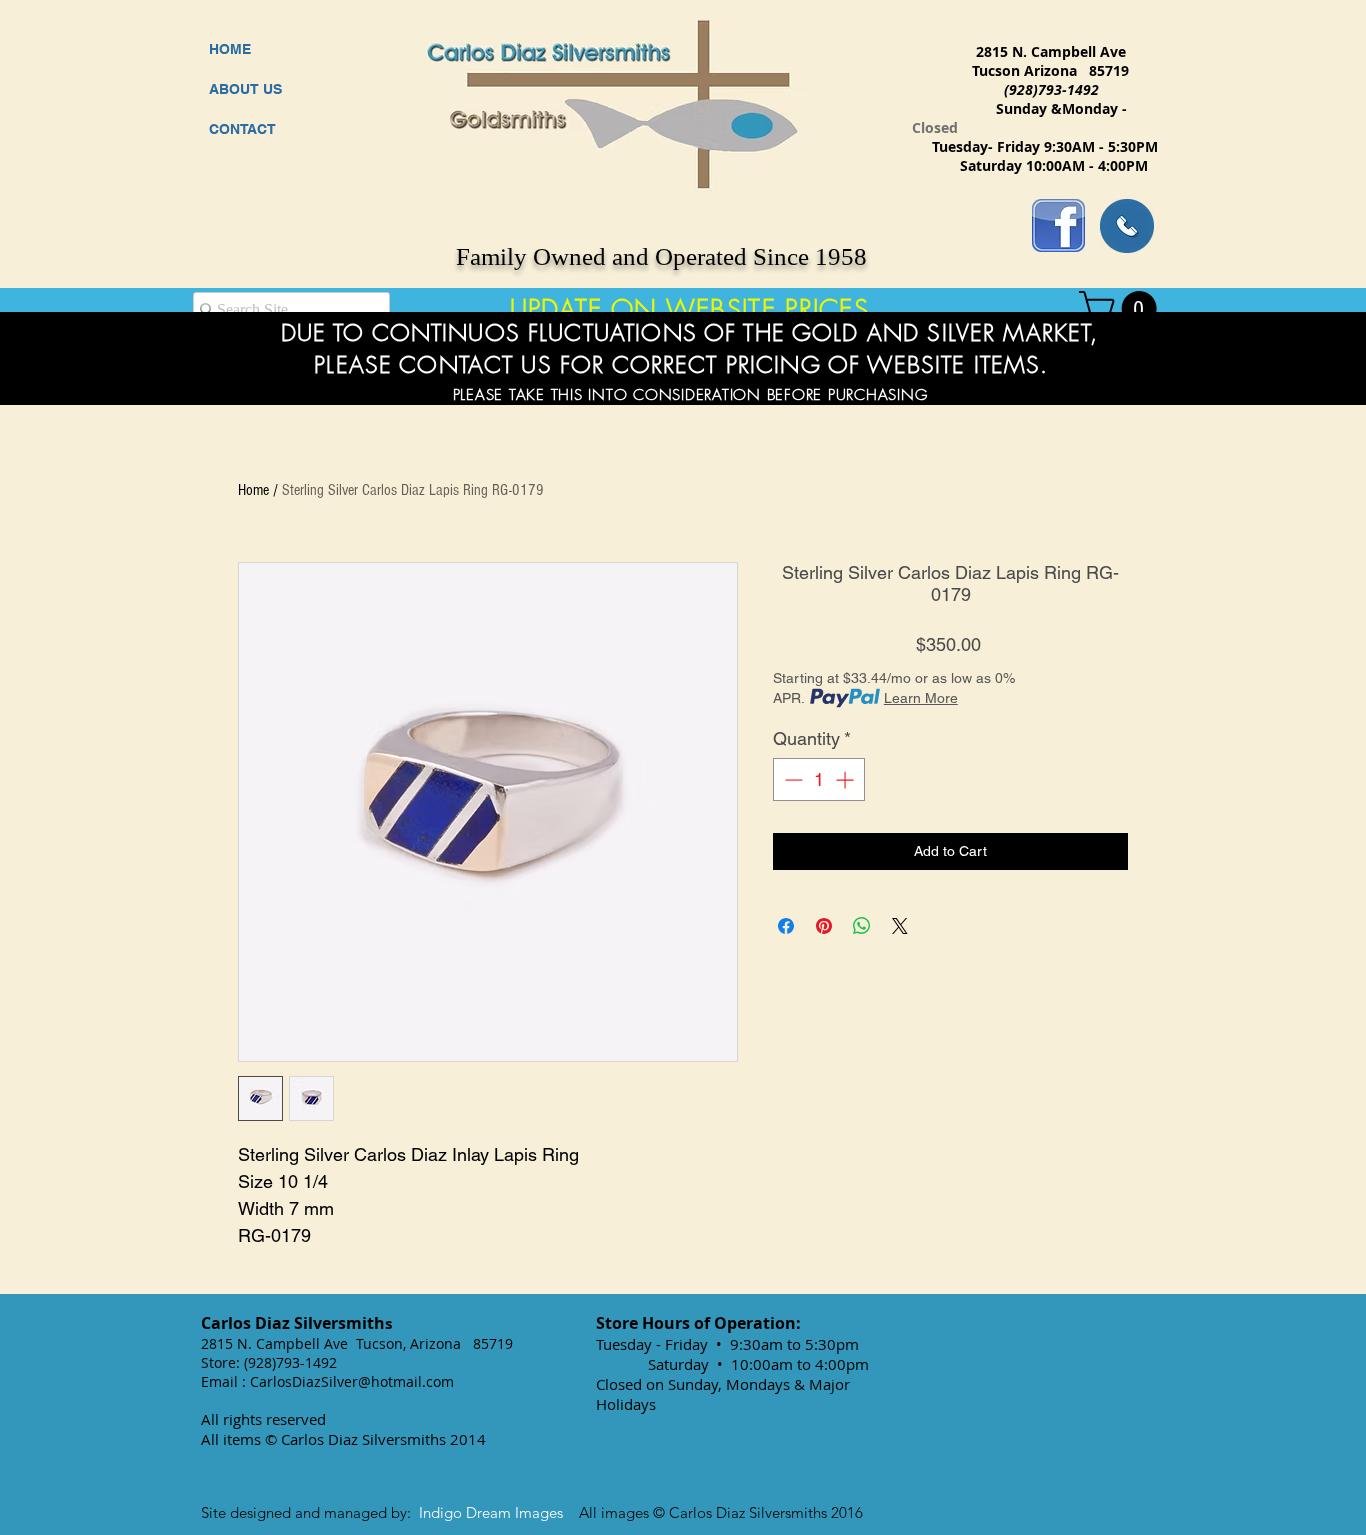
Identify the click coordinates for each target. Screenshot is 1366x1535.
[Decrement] (791, 779)
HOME (230, 49)
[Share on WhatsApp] (862, 926)
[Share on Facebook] (786, 926)
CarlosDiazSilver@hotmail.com (352, 1381)
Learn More (921, 698)
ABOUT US (245, 89)
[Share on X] (900, 926)
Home (253, 490)
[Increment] (846, 779)
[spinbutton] (819, 779)
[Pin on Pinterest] (824, 926)
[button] (1122, 308)
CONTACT (242, 129)
